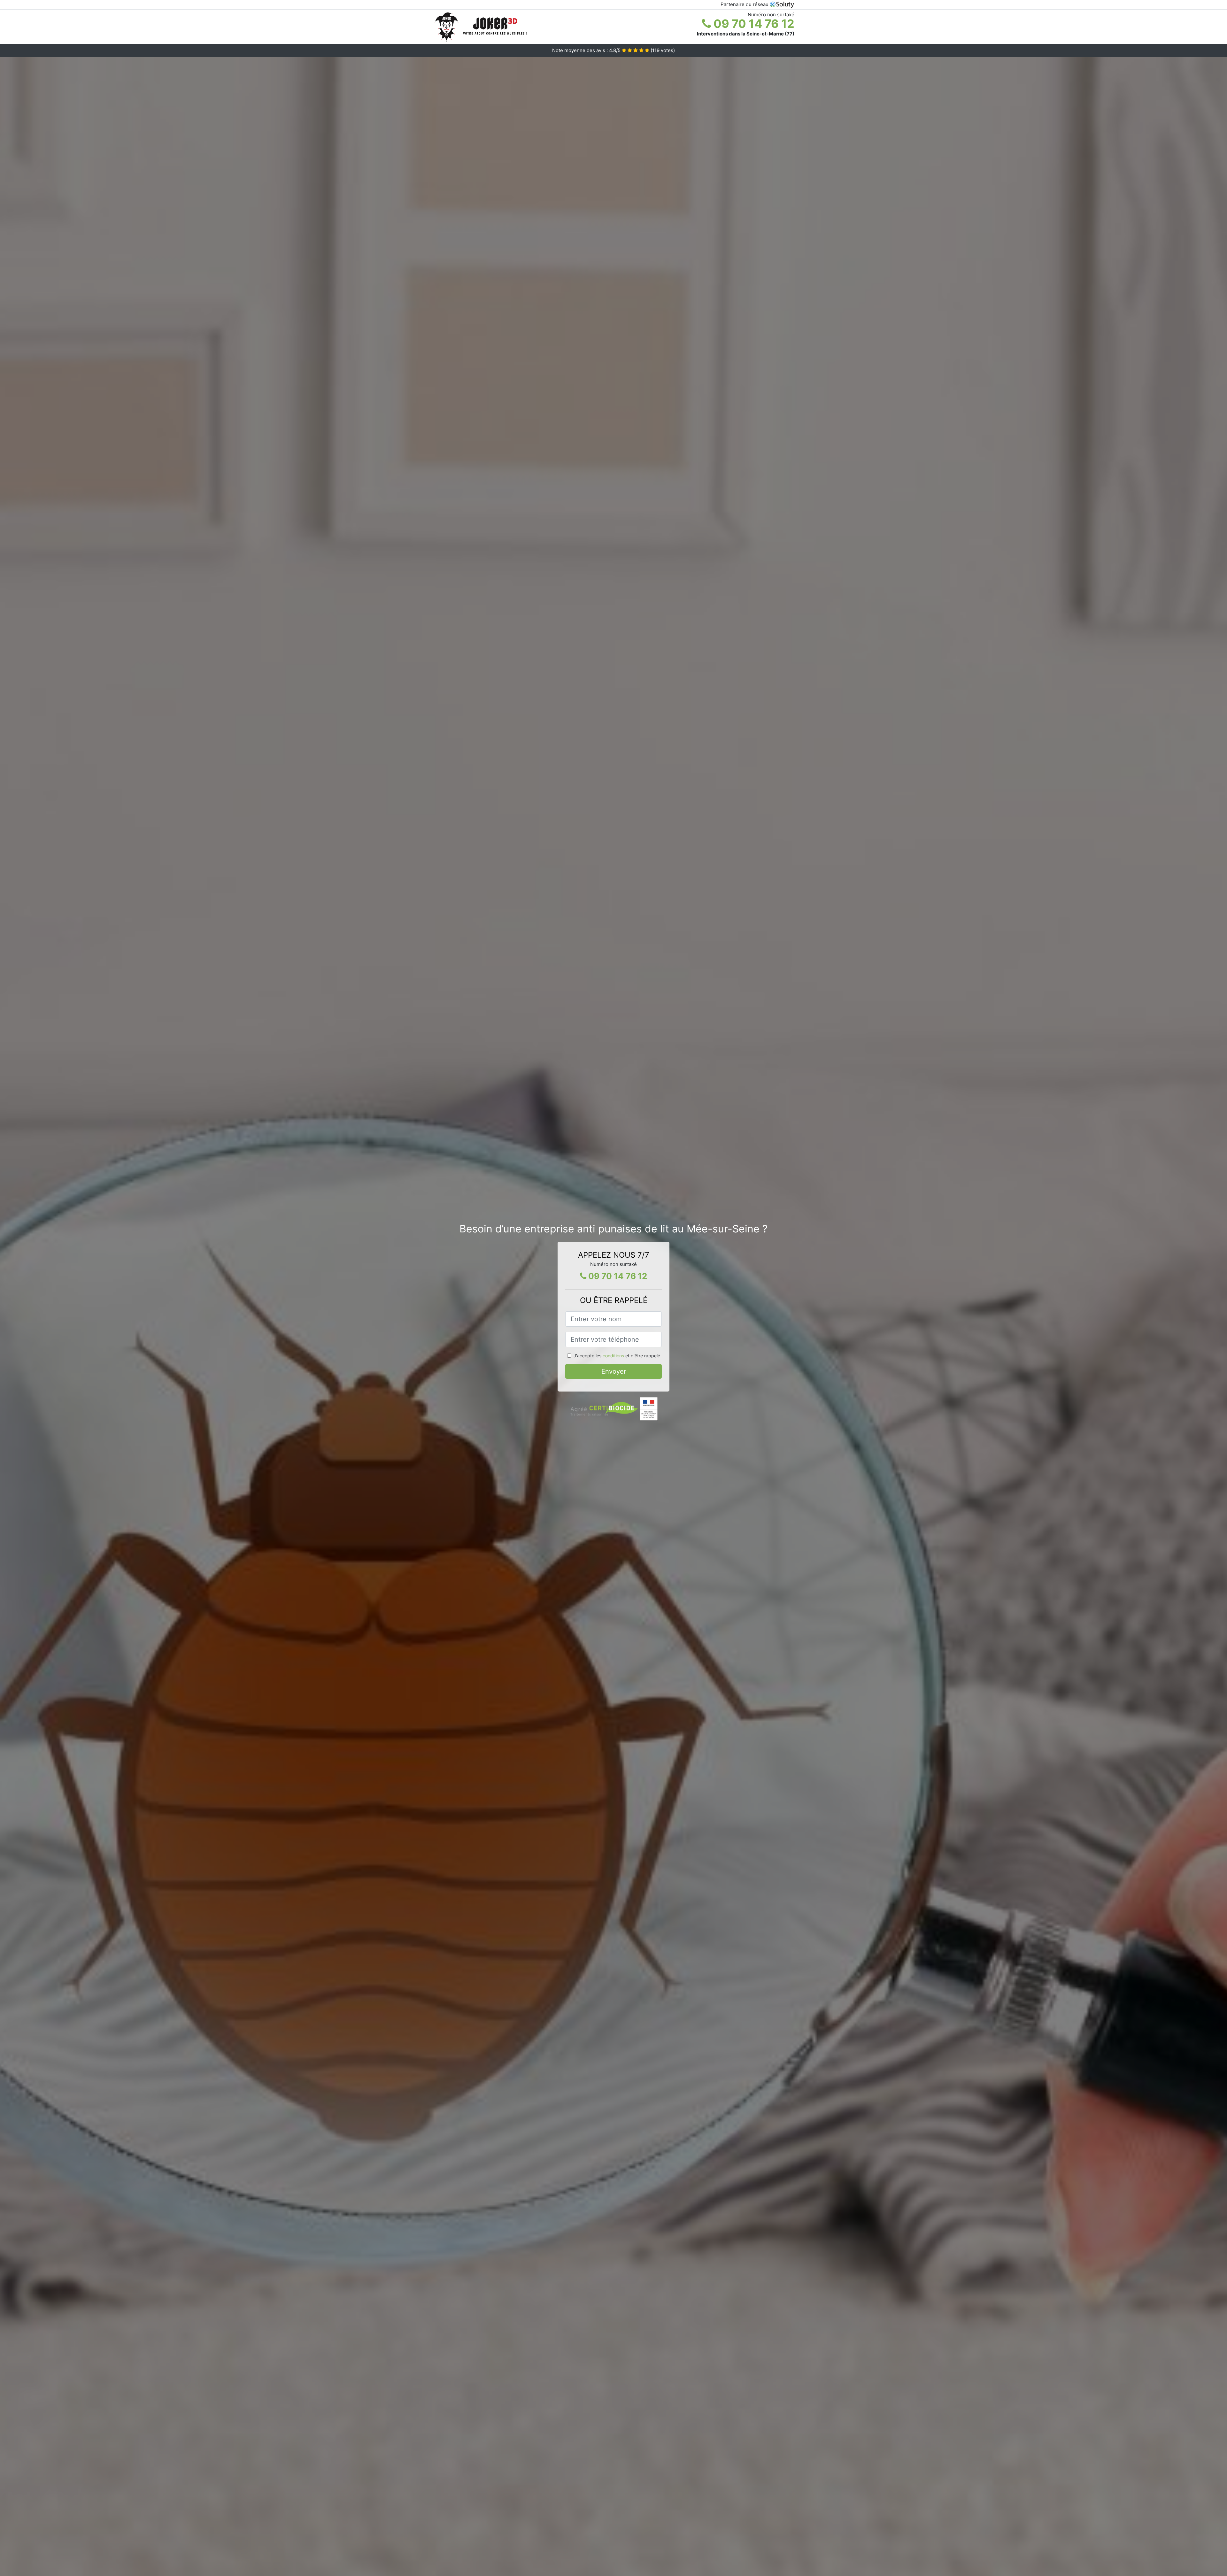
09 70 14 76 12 (753, 24)
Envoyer (614, 1371)
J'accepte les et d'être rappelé (617, 1356)
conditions (613, 1356)
